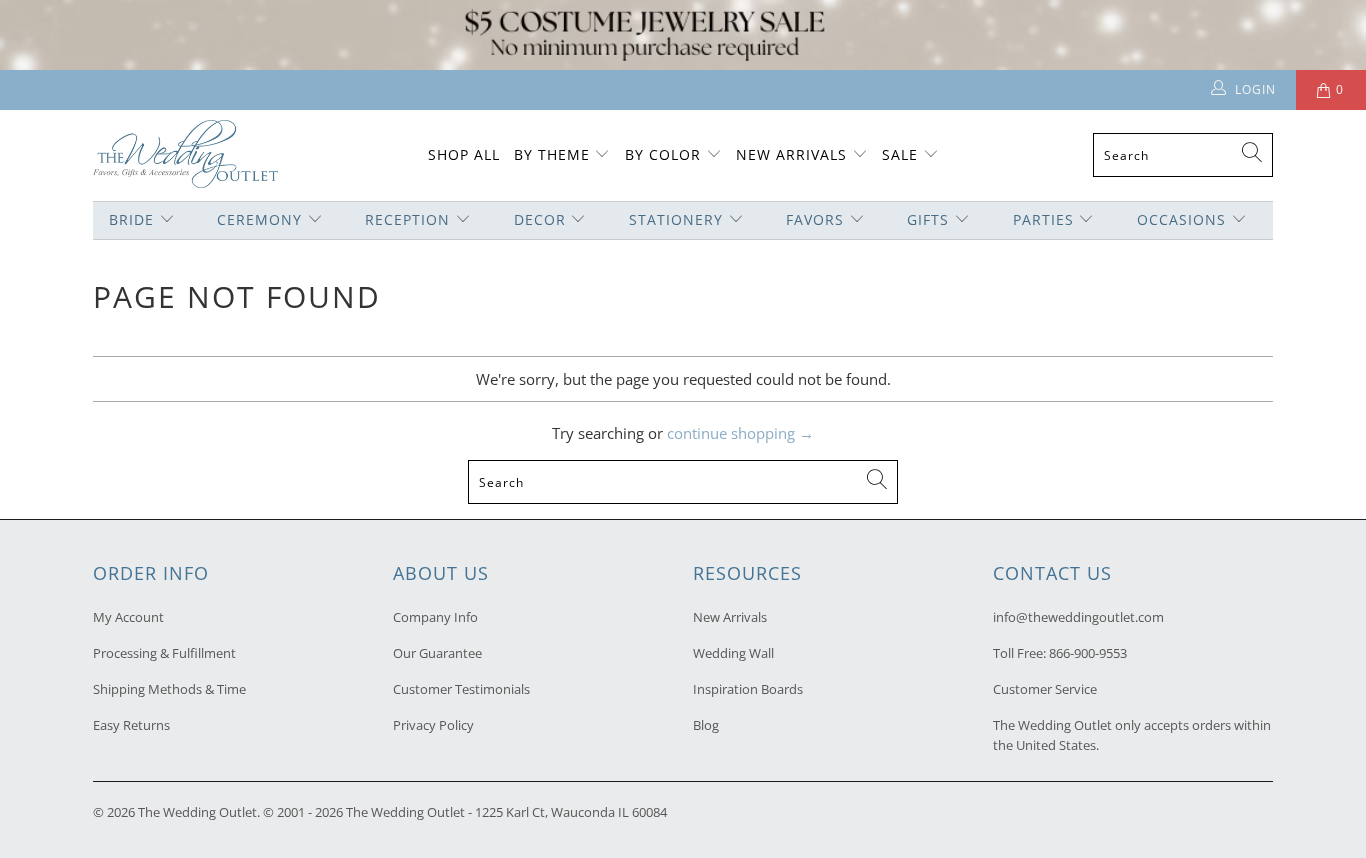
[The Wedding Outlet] (185, 155)
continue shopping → (740, 433)
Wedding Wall (733, 653)
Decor (540, 219)
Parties (1043, 219)
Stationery (676, 219)
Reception (407, 219)
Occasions (1181, 219)
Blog (706, 725)
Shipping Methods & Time (169, 689)
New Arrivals (794, 154)
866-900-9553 (1088, 653)
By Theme (552, 154)
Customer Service (1045, 689)
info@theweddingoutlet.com (1078, 617)
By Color (663, 154)
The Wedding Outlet (197, 812)
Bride (131, 219)
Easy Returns (131, 725)
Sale (900, 154)
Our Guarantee (437, 653)
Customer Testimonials (461, 689)
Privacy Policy (433, 725)
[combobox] (1183, 155)
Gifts (928, 219)
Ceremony (259, 219)
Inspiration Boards (748, 689)
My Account (128, 617)
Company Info (435, 617)
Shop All (464, 154)
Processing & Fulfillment (164, 653)
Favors (815, 219)
